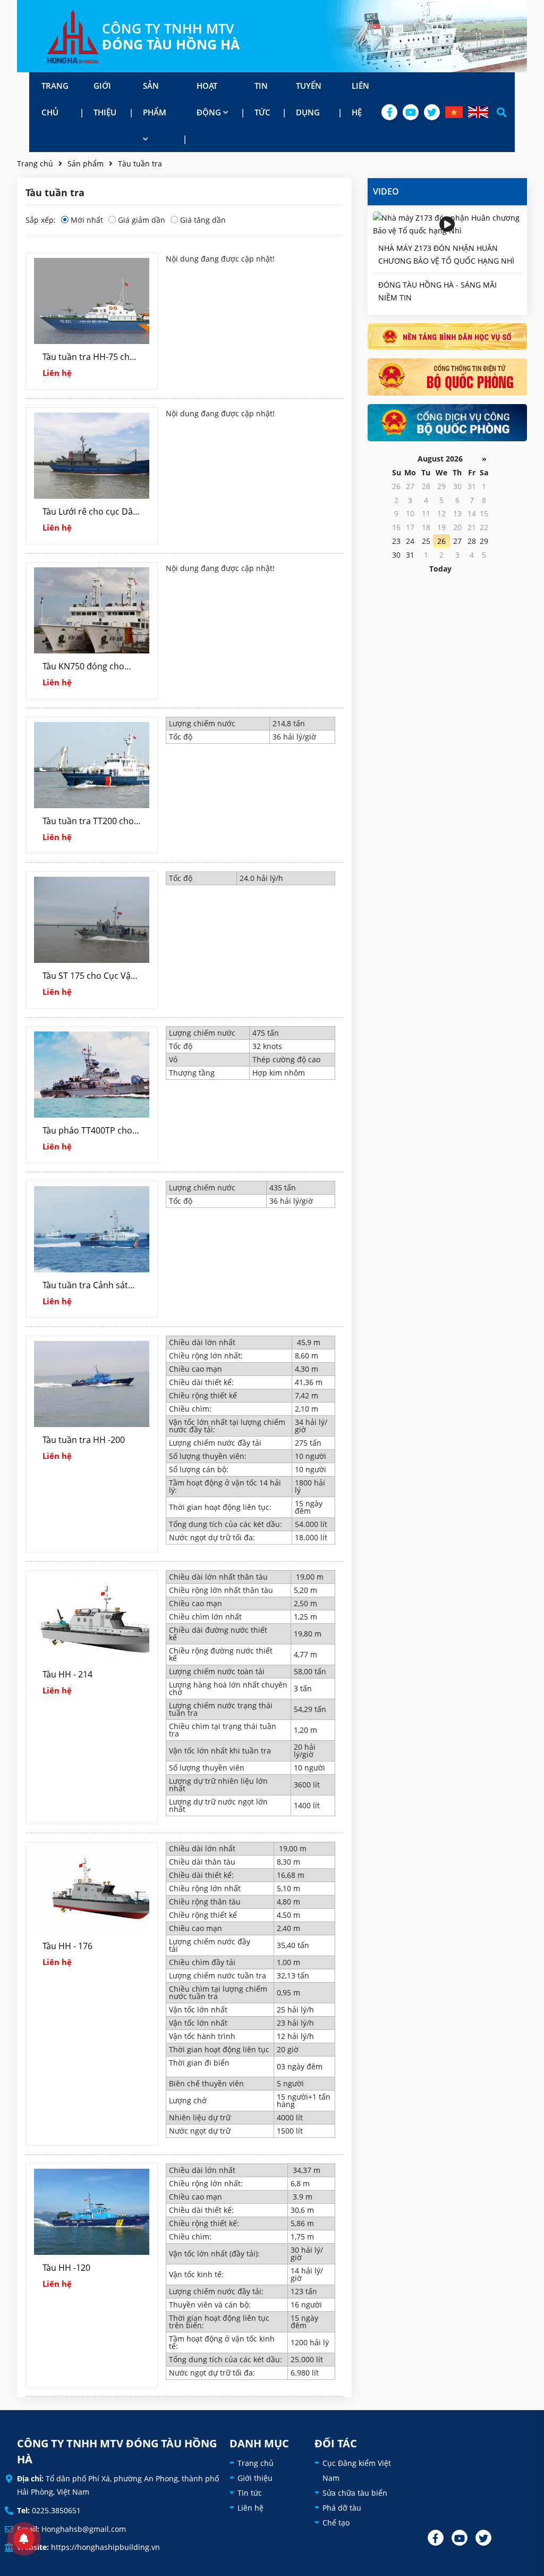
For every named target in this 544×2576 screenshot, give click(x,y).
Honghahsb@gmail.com (84, 2529)
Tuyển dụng (309, 99)
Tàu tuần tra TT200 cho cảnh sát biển (88, 822)
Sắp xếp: (41, 220)
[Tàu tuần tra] (73, 36)
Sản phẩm (155, 99)
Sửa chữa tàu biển (355, 2493)
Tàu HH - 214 (67, 1674)
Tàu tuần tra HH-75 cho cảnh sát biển (89, 358)
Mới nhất (87, 220)
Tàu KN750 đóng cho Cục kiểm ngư (83, 667)
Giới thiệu (105, 99)
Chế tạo (336, 2523)
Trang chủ (55, 99)
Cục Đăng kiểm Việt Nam (357, 2470)
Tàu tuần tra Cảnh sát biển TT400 (85, 1286)
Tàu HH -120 (66, 2268)
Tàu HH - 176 (67, 1946)
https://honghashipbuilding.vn (105, 2547)
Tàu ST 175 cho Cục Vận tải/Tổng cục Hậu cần (89, 977)
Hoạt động (210, 99)
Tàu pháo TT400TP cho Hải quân (87, 1131)
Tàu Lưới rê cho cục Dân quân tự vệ (90, 513)
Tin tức (262, 99)
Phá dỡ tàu (342, 2508)
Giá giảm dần (142, 220)
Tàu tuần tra (140, 163)
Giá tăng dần (203, 220)
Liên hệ (360, 99)
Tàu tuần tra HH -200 (84, 1440)
